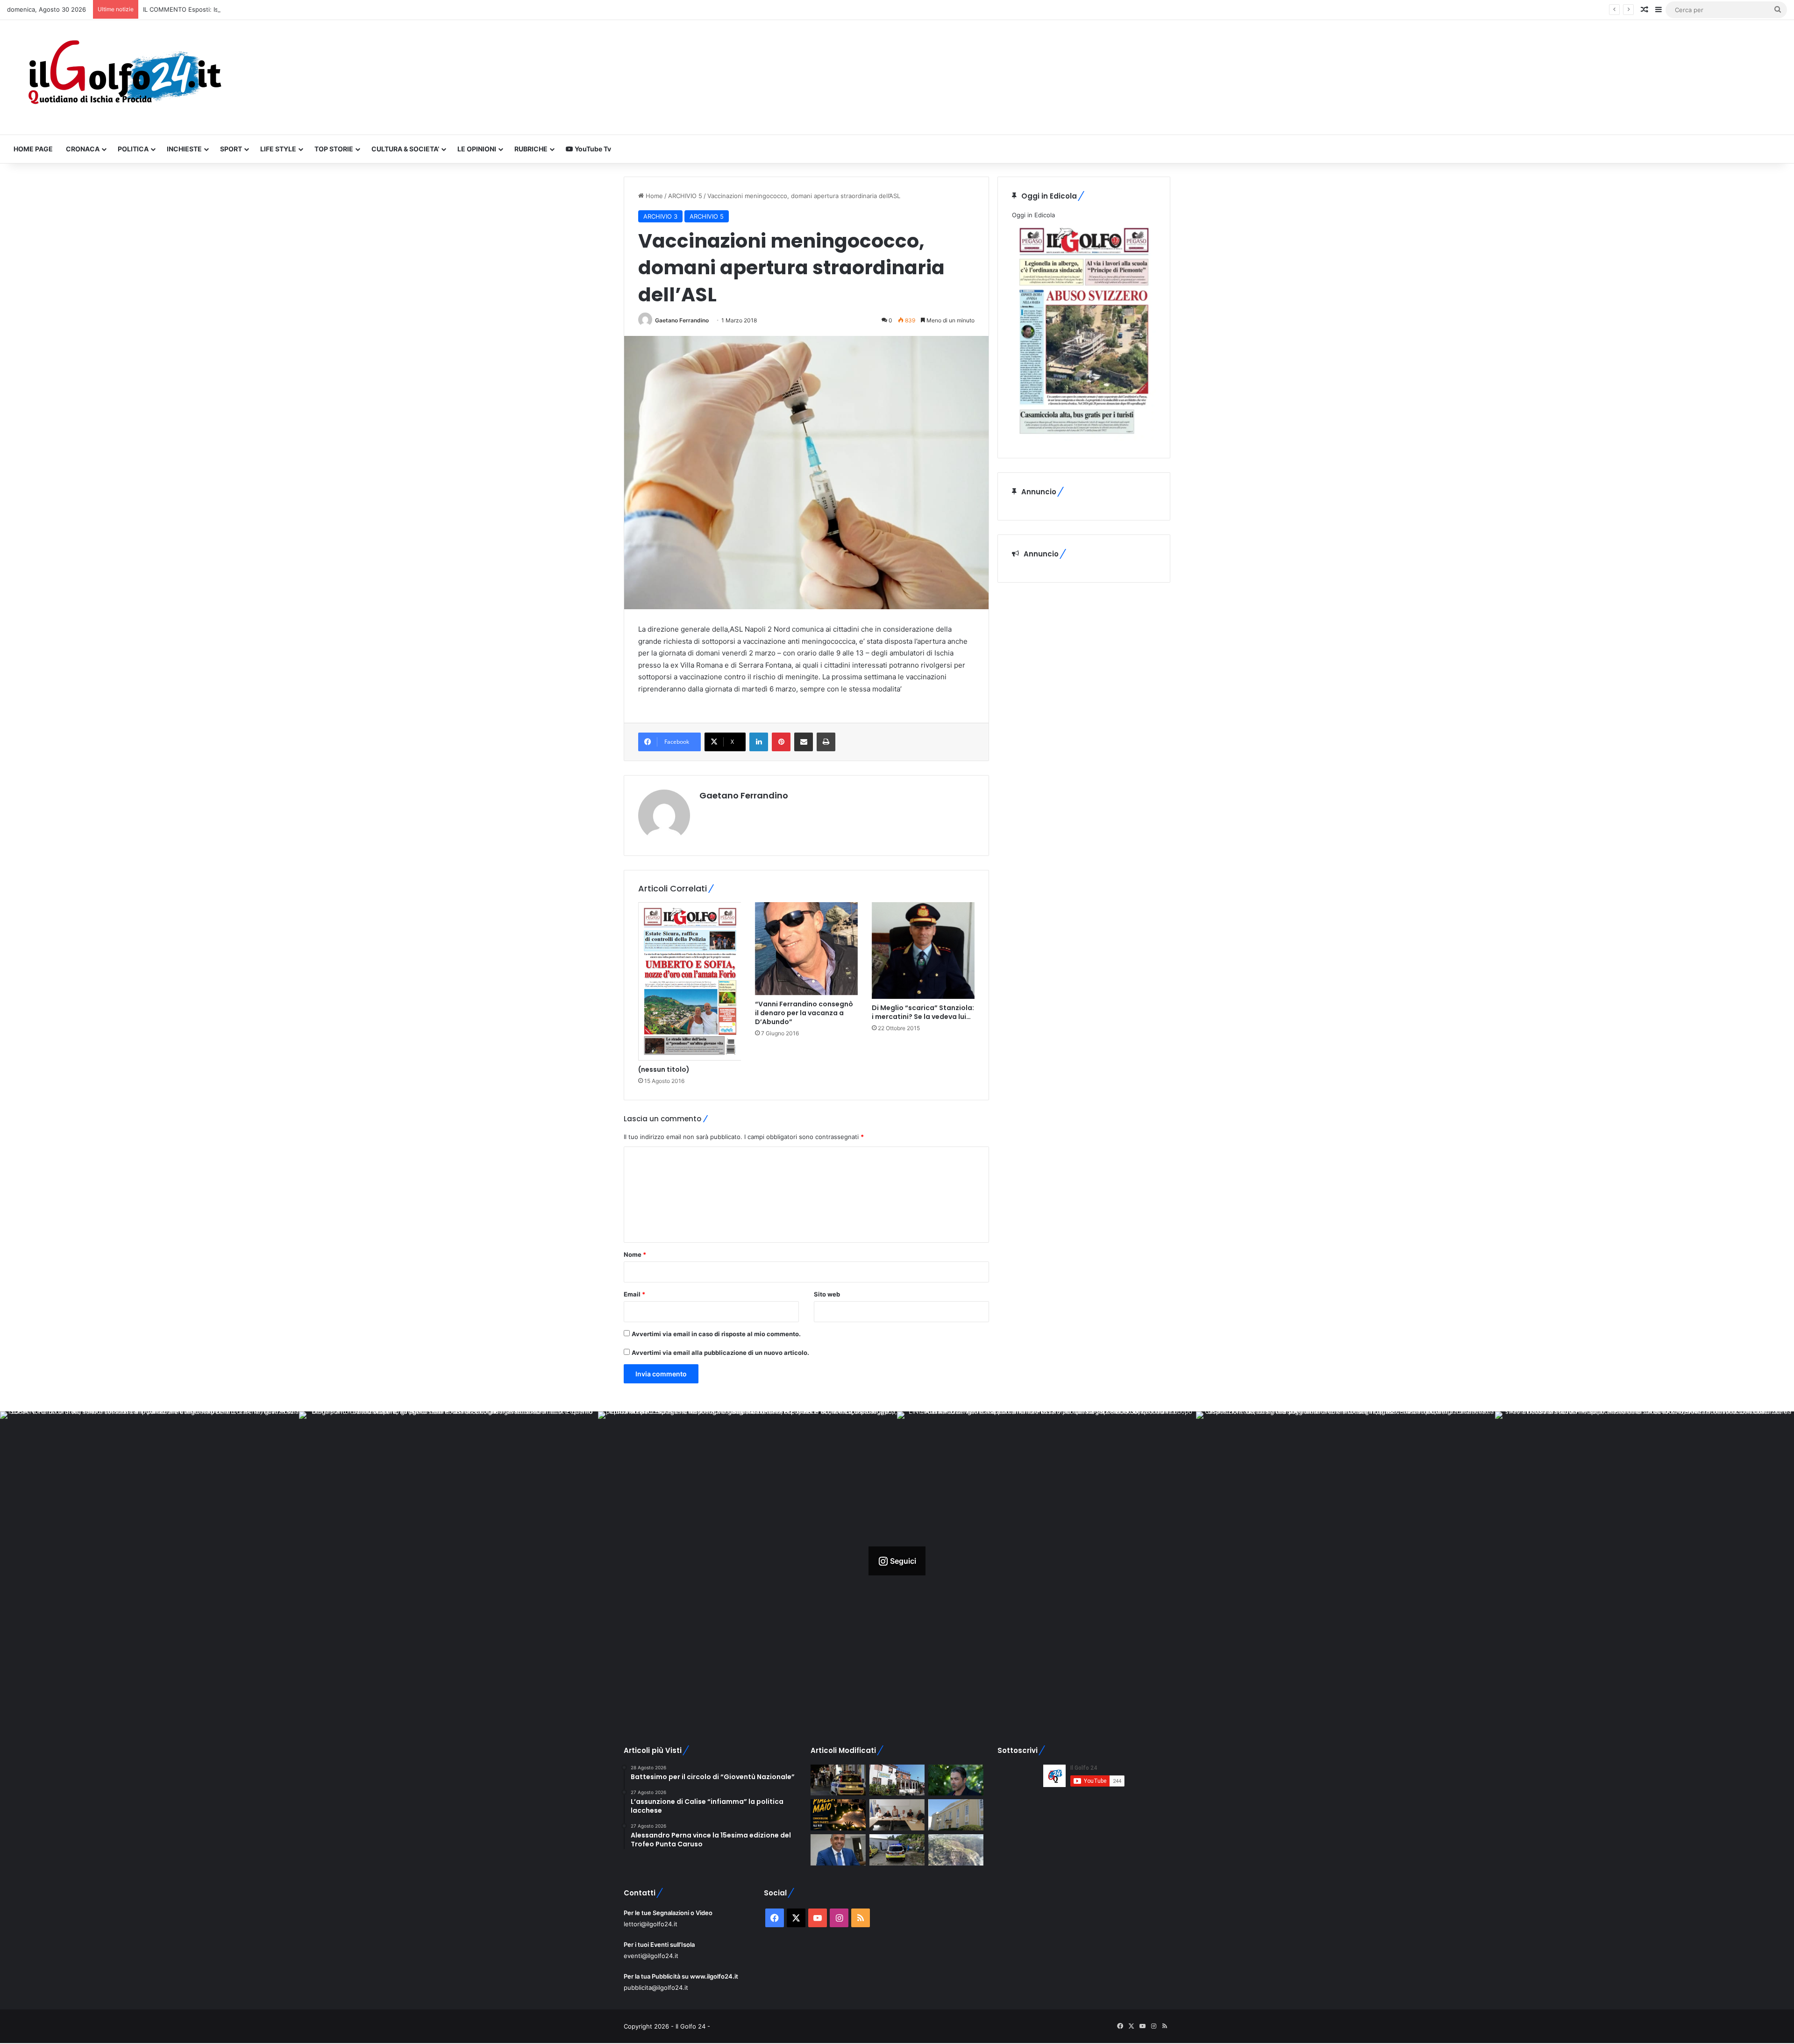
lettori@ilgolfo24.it (651, 1924)
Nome (635, 1254)
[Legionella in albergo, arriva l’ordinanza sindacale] (838, 1850)
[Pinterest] (781, 742)
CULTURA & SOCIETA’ (405, 149)
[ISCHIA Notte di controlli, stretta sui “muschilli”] (838, 1780)
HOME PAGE (33, 149)
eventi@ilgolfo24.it (651, 1956)
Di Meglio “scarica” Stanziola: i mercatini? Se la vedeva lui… (923, 1012)
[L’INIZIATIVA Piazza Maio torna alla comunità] (838, 1815)
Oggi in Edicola (1033, 215)
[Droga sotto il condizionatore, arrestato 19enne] (897, 1780)
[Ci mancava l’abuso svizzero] (956, 1850)
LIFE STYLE (278, 149)
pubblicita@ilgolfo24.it (656, 1987)
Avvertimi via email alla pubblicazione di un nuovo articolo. (720, 1353)
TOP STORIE (334, 149)
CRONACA (83, 149)
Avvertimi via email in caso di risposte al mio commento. (716, 1334)
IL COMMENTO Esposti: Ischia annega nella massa (216, 9)
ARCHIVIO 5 (685, 196)
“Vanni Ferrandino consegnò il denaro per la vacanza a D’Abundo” (804, 1013)
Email (634, 1294)
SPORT (231, 149)
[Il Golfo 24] (124, 77)
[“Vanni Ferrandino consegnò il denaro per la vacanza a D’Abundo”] (806, 948)
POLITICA (133, 149)
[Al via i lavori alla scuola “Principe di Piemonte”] (956, 1815)
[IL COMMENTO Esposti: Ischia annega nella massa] (956, 1780)
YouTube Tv (592, 149)
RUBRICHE (531, 149)
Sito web (827, 1294)
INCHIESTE (184, 149)
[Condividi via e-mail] (804, 742)
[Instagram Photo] (149, 1561)
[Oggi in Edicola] (1084, 439)
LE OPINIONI (477, 149)
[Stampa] (826, 742)
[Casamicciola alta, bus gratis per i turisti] (897, 1815)
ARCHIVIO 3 (660, 216)
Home (653, 196)
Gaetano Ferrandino (682, 320)
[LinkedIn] (759, 742)
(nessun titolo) (664, 1069)
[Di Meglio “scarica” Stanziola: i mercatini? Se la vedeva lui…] (923, 951)
